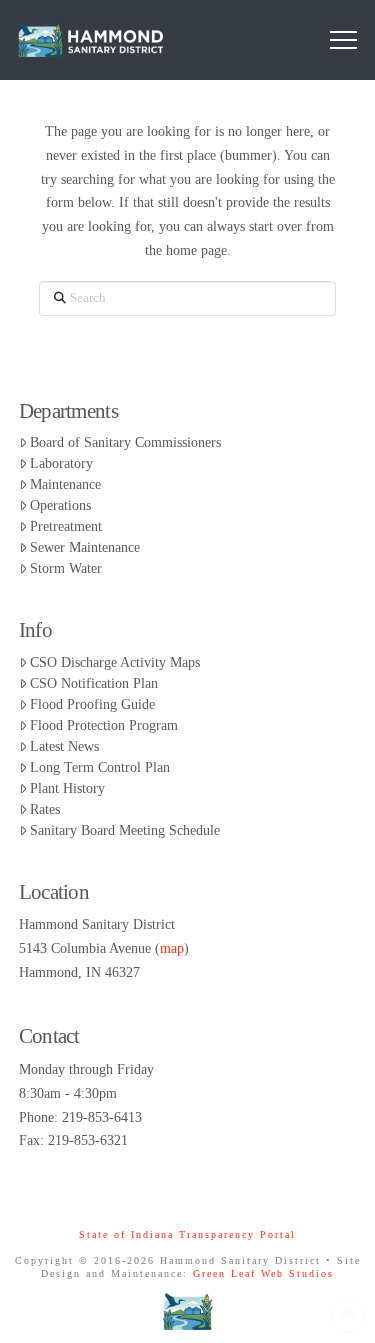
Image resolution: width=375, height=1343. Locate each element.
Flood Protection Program (104, 725)
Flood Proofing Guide (92, 704)
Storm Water (66, 568)
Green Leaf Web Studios (263, 1273)
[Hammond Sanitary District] (187, 1311)
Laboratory (61, 463)
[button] (343, 40)
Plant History (67, 788)
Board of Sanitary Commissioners (125, 442)
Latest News (64, 746)
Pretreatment (66, 526)
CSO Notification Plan (94, 683)
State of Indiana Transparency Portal (187, 1234)
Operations (60, 505)
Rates (45, 809)
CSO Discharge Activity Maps (115, 662)
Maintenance (65, 484)
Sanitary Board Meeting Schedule (125, 830)
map (172, 948)
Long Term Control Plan (100, 767)
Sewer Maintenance (85, 547)
